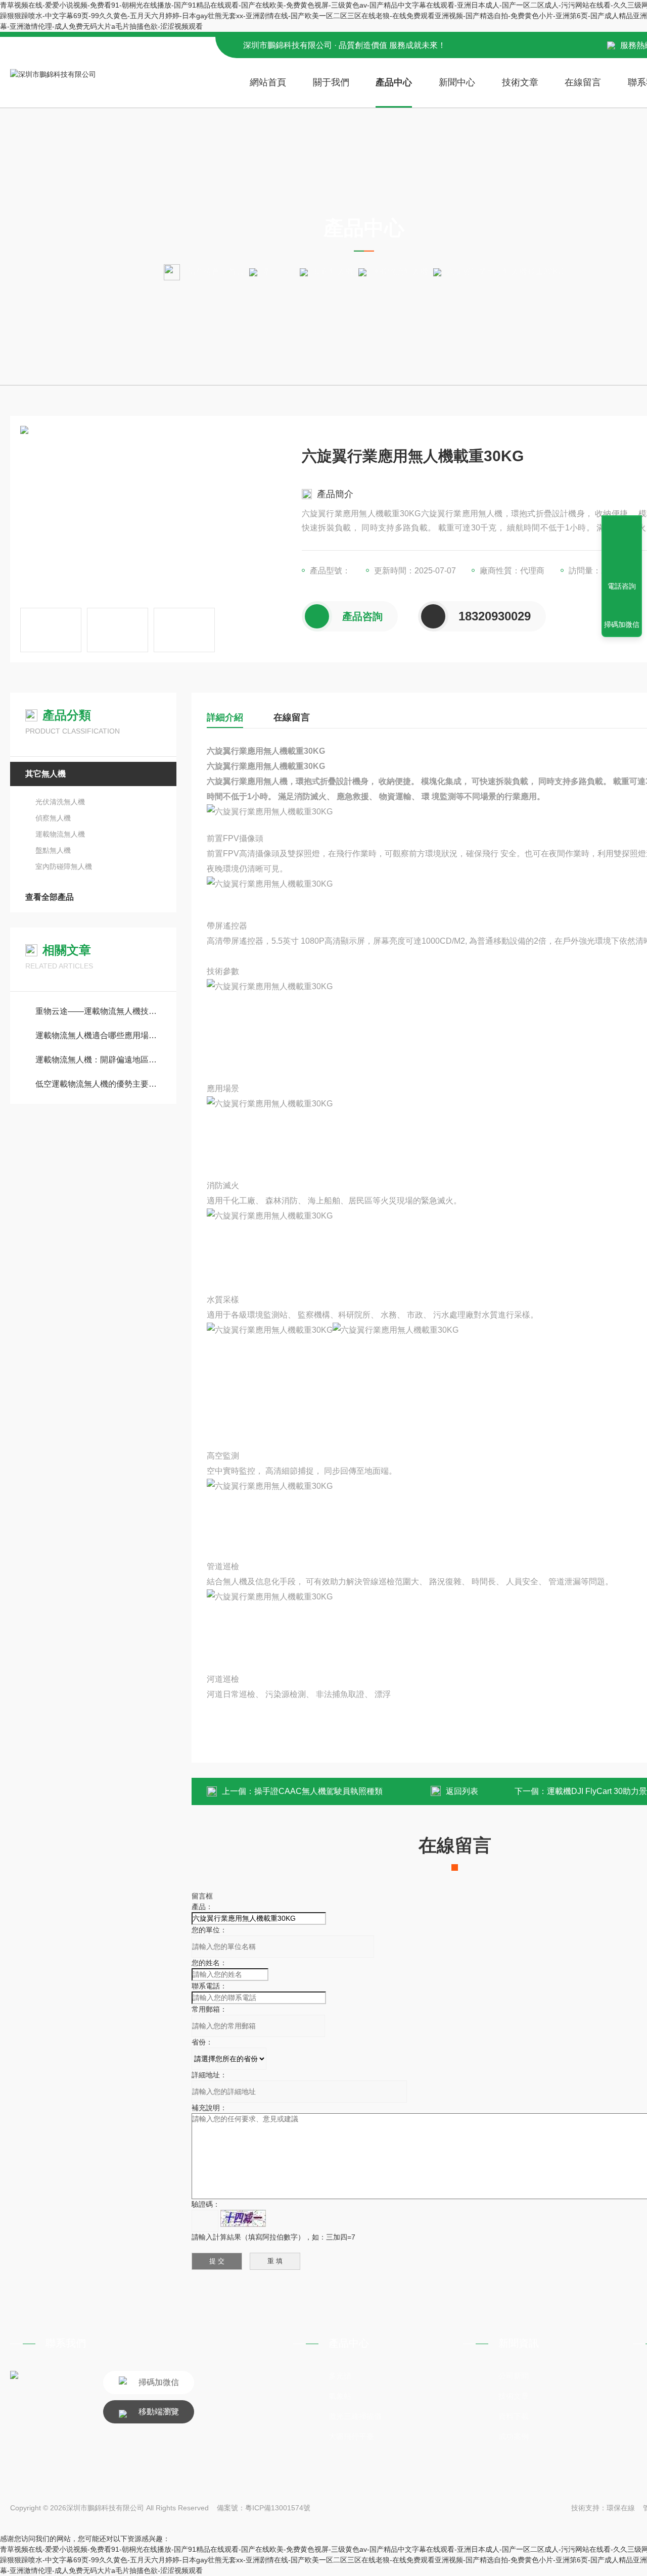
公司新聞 (514, 2376)
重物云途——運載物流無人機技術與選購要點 (98, 1011)
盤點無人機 (53, 850)
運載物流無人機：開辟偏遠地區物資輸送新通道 (98, 1060)
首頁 (236, 272)
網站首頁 (268, 82)
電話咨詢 (622, 586)
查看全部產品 (50, 897)
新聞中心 (457, 82)
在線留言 (583, 82)
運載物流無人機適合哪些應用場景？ (98, 1035)
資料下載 (514, 2416)
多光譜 (340, 2376)
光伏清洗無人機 (60, 802)
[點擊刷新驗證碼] (243, 2218)
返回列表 (462, 1791)
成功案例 (514, 2436)
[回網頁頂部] (622, 549)
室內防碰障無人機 (64, 866)
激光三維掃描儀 (355, 2416)
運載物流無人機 (400, 272)
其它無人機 (333, 272)
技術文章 (520, 82)
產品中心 (394, 82)
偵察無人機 (53, 818)
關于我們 (331, 82)
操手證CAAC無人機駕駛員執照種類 (318, 1791)
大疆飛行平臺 (351, 2436)
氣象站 (340, 2396)
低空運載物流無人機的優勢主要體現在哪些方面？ (98, 1084)
